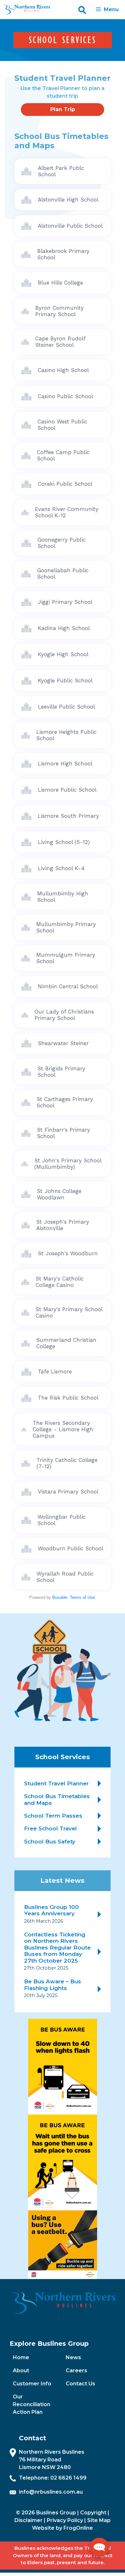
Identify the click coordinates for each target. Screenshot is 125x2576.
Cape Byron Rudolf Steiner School (60, 342)
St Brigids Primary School (61, 1072)
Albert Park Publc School (61, 171)
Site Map (99, 2520)
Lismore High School (65, 764)
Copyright (93, 2513)
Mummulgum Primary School (66, 958)
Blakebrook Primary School (63, 254)
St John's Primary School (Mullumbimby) (68, 1164)
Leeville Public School (66, 707)
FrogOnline (78, 2528)
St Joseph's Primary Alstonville (63, 1225)
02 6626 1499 (68, 2478)
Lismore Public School (67, 790)
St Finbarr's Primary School (63, 1133)
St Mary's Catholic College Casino (60, 1282)
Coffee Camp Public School (63, 455)
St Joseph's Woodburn (68, 1253)
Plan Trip (63, 109)
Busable (60, 1597)
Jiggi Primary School (65, 602)
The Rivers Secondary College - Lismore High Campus (63, 1429)
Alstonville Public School (70, 226)
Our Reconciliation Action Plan (32, 2404)
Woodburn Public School (71, 1548)
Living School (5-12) (64, 842)
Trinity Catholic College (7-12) (67, 1463)
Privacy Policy (65, 2520)
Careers (76, 2371)
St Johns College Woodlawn (59, 1194)
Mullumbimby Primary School (66, 927)
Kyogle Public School (65, 680)
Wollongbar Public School (62, 1520)
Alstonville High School (68, 200)
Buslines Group (56, 2513)
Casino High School (63, 370)
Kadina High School (64, 628)
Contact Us (80, 2384)
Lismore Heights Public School (66, 735)
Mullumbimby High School (63, 897)
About (21, 2371)
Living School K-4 (61, 868)
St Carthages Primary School (65, 1102)
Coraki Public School (65, 484)
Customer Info (32, 2384)
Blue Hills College (60, 283)
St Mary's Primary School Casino (69, 1312)
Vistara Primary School (68, 1492)
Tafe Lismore (55, 1372)
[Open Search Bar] (82, 10)
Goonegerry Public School (62, 543)
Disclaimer (29, 2520)
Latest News (63, 1880)
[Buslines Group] (27, 10)
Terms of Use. (83, 1597)
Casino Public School (65, 396)
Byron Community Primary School (59, 311)
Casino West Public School (62, 425)
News (73, 2357)
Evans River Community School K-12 (67, 512)
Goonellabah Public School (63, 574)
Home (21, 2357)
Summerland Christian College (66, 1343)
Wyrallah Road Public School (65, 1577)
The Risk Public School (68, 1398)
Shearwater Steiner (63, 1043)
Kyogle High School (63, 654)
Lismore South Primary (68, 816)
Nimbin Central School (68, 986)
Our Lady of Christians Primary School (64, 1015)
